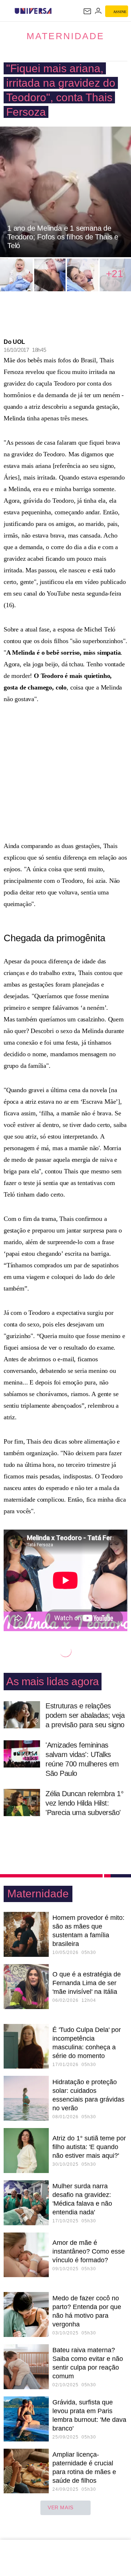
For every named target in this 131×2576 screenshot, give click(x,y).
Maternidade (65, 36)
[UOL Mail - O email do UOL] (87, 11)
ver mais (61, 2507)
